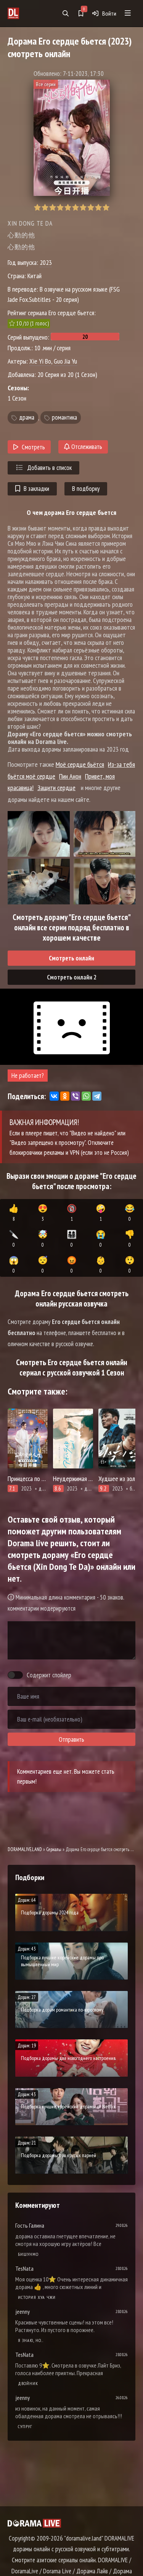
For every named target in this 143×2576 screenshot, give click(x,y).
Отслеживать (86, 447)
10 (106, 208)
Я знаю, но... (31, 2340)
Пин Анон (70, 776)
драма (27, 418)
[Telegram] (97, 1096)
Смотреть (33, 447)
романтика (64, 418)
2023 (46, 262)
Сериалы (54, 1849)
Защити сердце (56, 788)
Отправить (71, 1739)
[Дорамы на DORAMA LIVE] (23, 13)
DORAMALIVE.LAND (25, 1849)
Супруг (25, 2426)
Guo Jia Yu (65, 361)
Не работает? (28, 1076)
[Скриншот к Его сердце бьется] (39, 834)
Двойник (28, 2383)
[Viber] (76, 1096)
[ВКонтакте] (54, 1096)
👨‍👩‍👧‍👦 (72, 1239)
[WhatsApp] (86, 1096)
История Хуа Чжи (37, 2297)
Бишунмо (28, 2254)
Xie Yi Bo (40, 361)
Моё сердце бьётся (80, 764)
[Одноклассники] (65, 1096)
